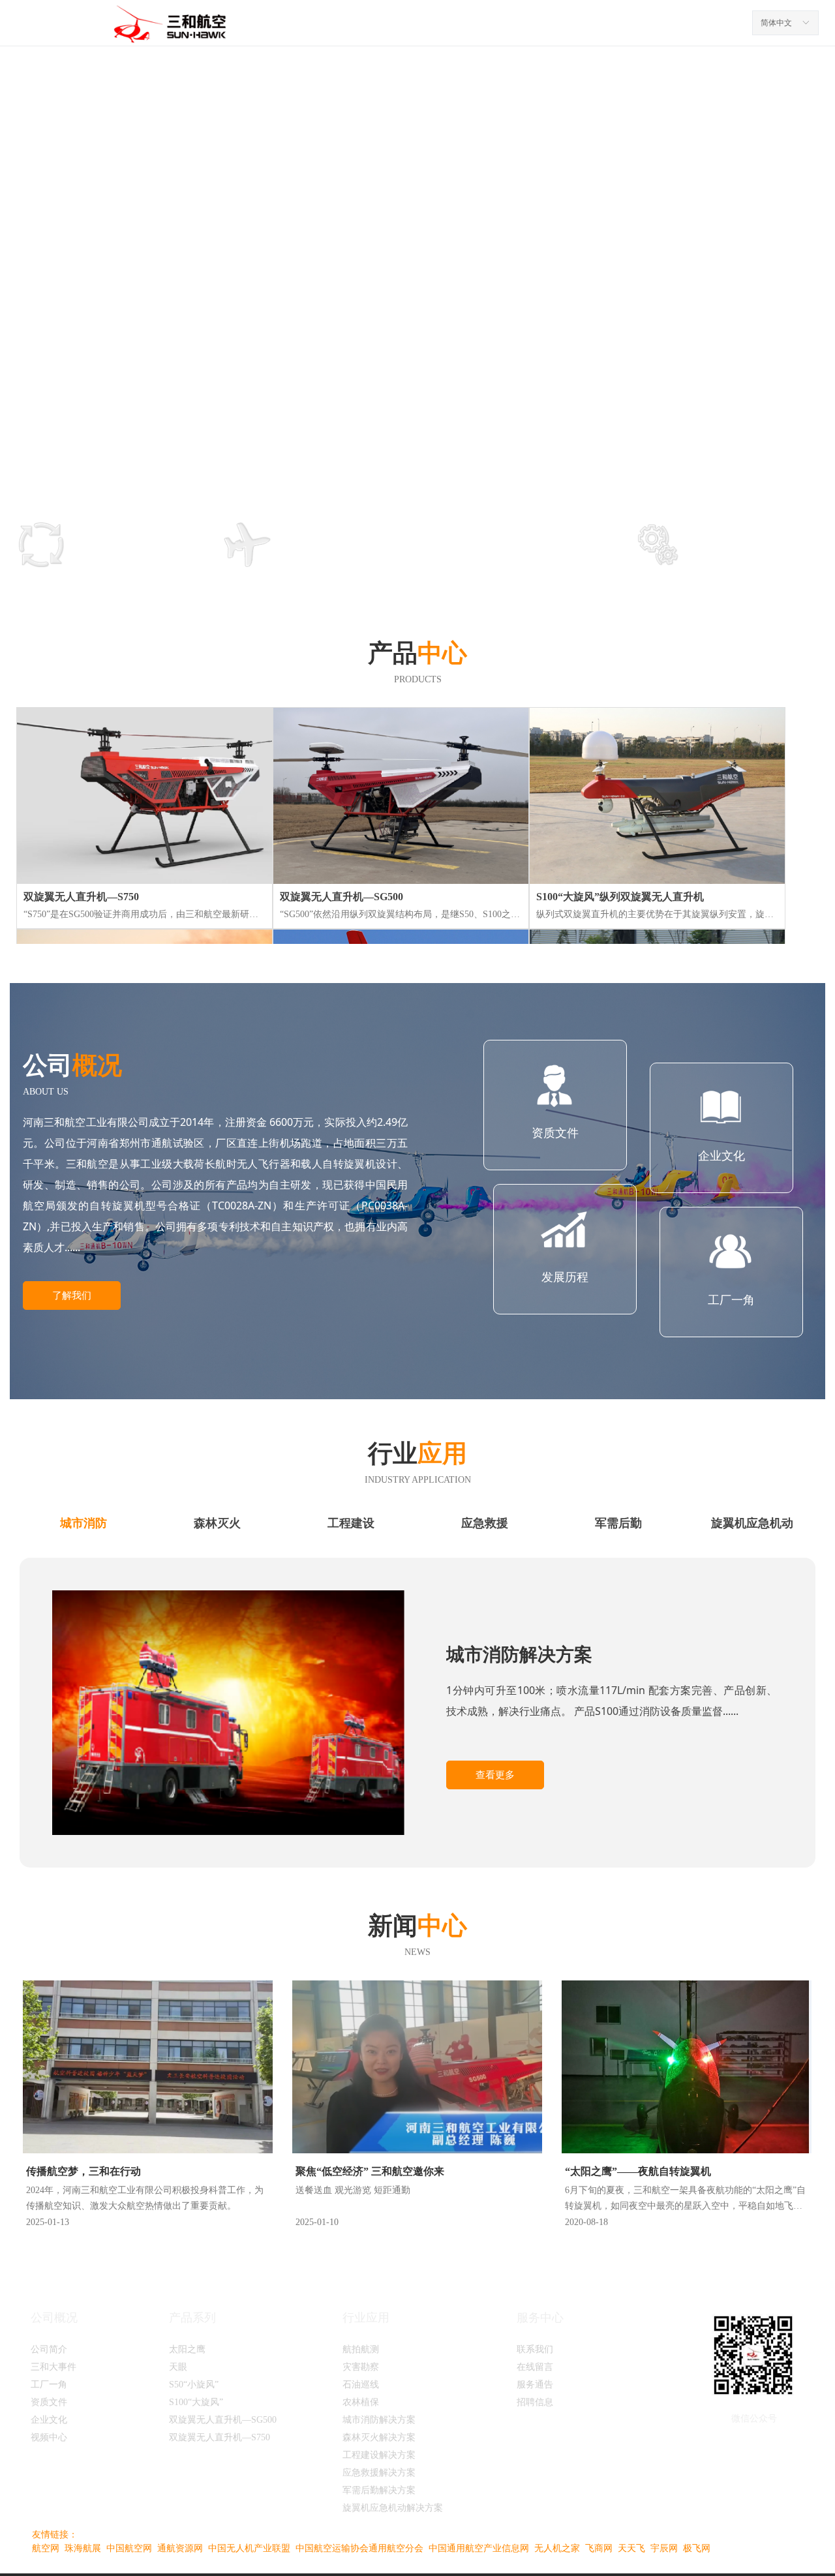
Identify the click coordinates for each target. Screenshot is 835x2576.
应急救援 (485, 1523)
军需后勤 (618, 1523)
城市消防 (83, 1523)
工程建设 (351, 1523)
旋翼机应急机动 (752, 1523)
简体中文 (776, 23)
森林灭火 (217, 1523)
